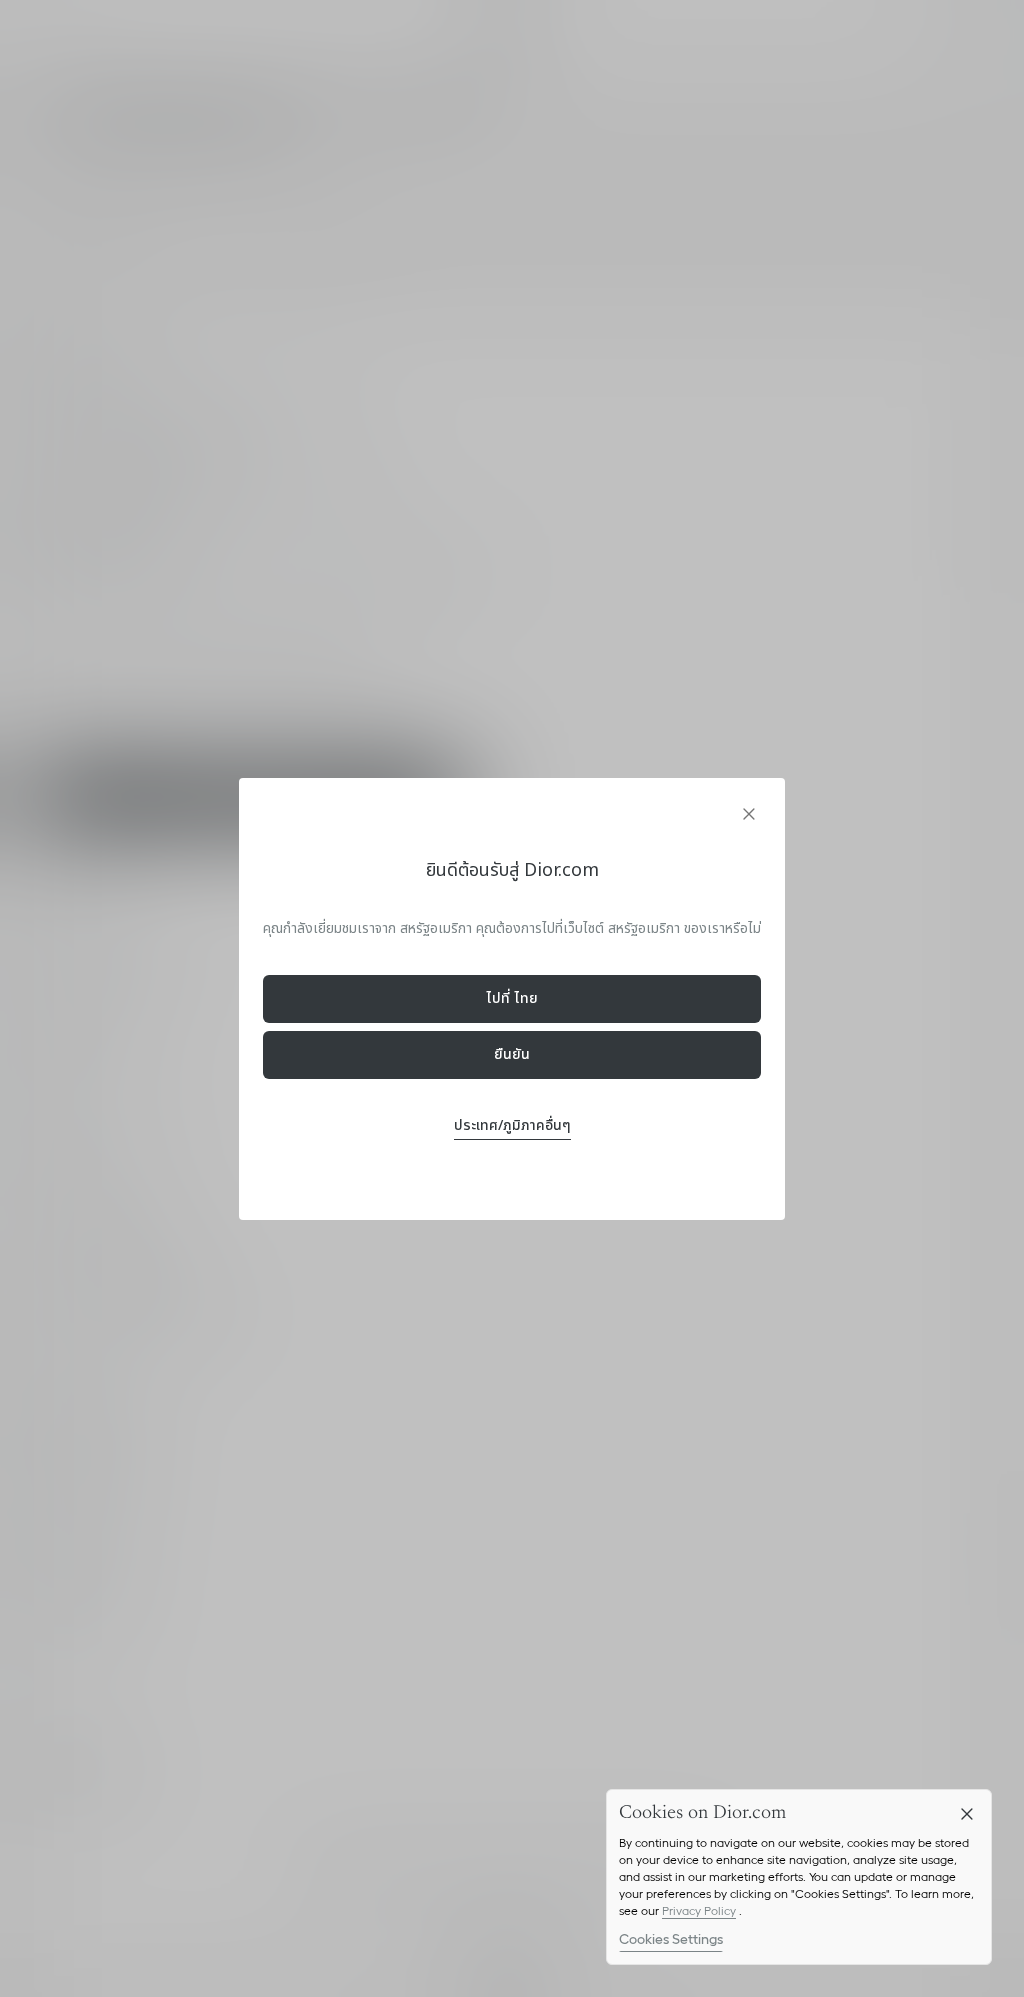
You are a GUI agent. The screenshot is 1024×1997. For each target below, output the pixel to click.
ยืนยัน (512, 1054)
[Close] (967, 1814)
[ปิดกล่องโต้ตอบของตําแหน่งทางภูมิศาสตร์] (749, 814)
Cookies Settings (671, 1939)
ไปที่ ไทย (512, 998)
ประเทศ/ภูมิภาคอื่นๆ (512, 1125)
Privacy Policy (699, 1910)
